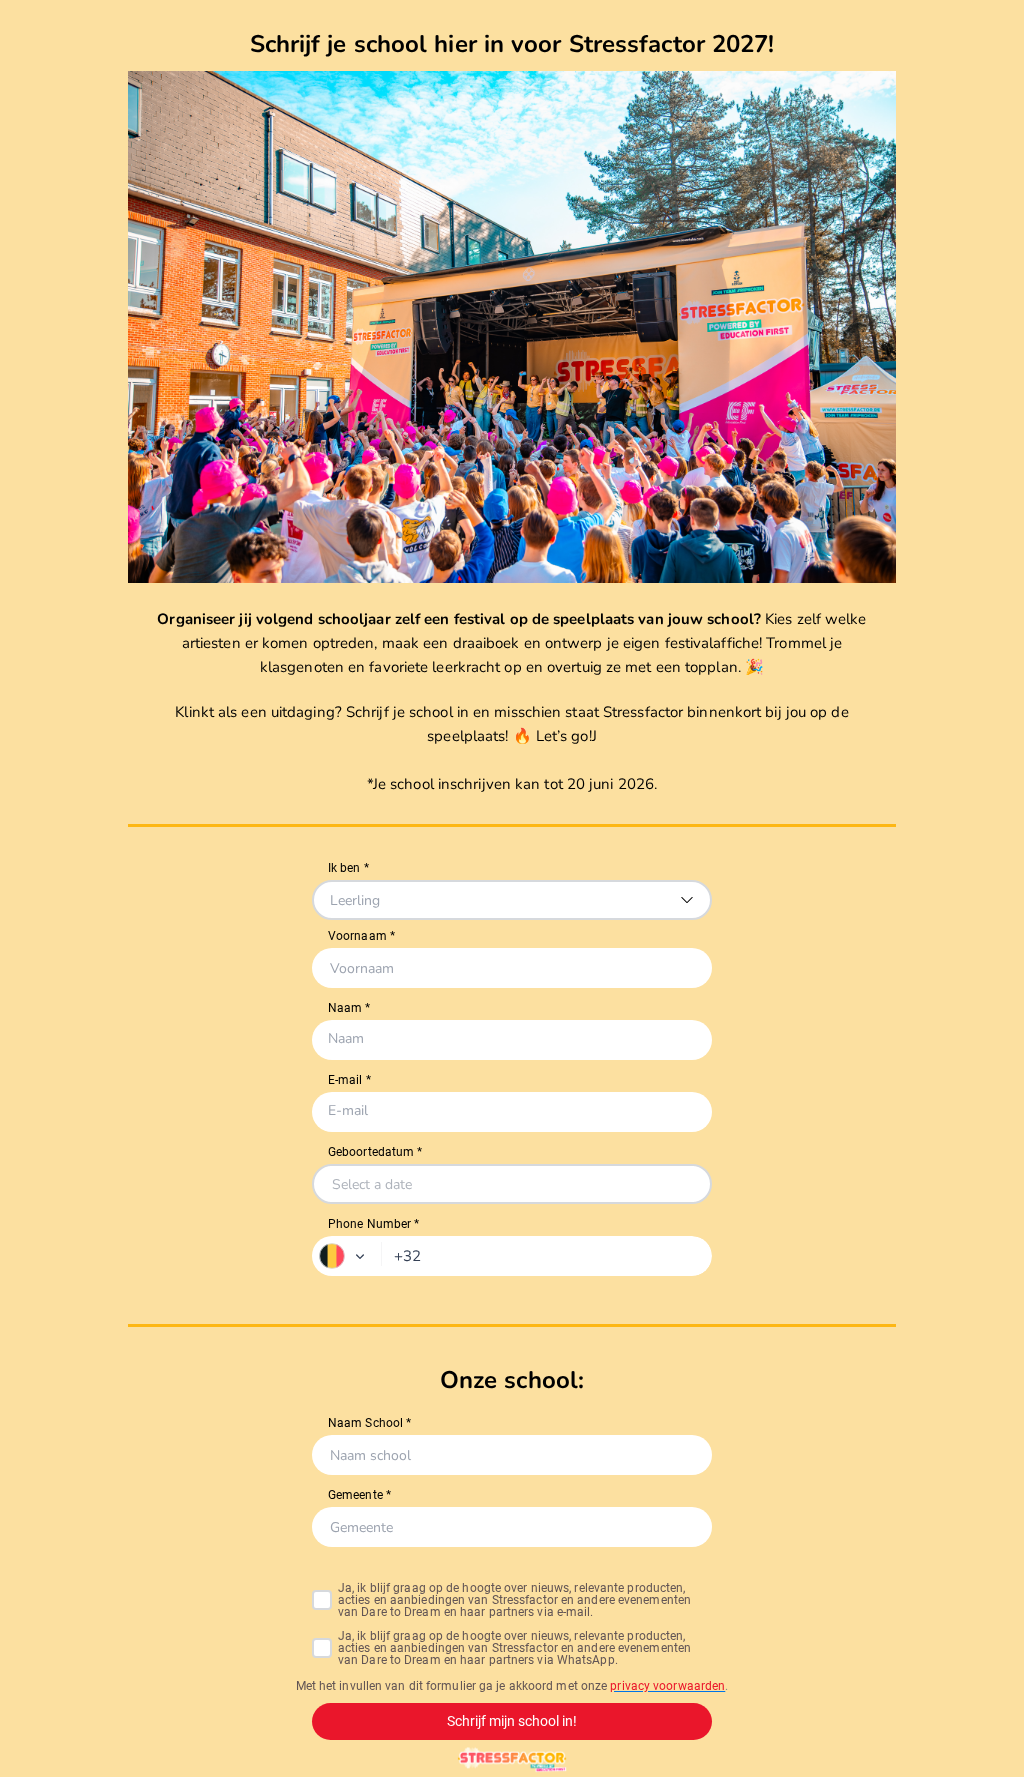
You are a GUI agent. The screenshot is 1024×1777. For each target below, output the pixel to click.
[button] (347, 1256)
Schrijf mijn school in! (512, 1721)
